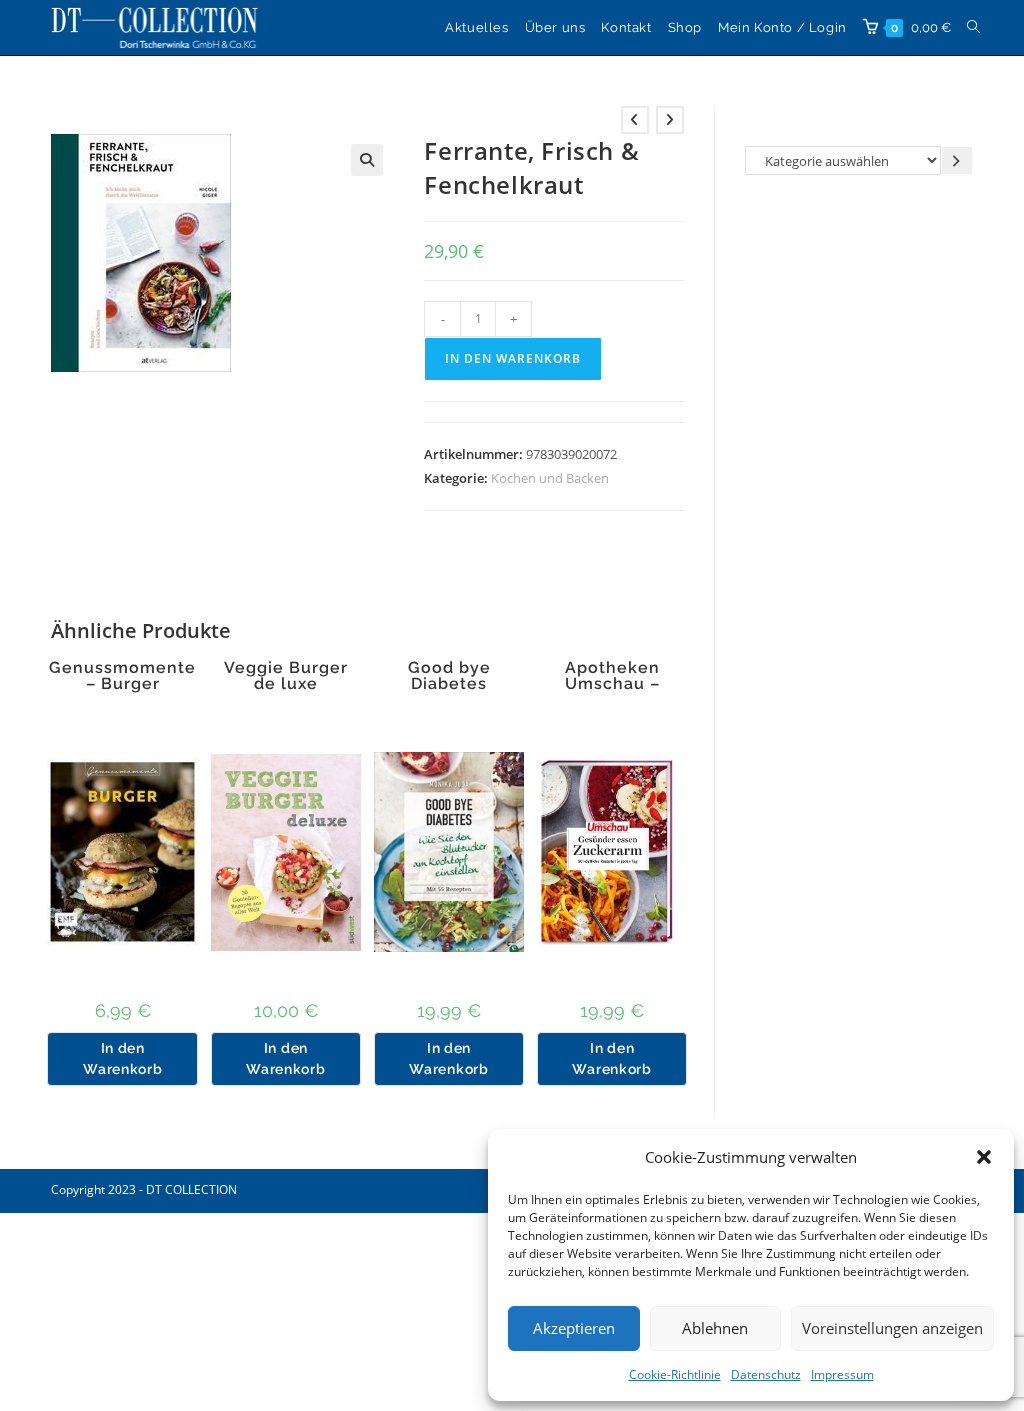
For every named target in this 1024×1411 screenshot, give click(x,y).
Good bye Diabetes (449, 676)
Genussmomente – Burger (122, 676)
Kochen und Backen (550, 478)
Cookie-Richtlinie (675, 1374)
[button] (984, 1157)
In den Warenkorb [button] (122, 1058)
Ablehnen (715, 1328)
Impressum (842, 1374)
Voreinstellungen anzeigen (892, 1328)
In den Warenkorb (513, 358)
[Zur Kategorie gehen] (957, 160)
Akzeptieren (574, 1328)
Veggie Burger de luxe (286, 676)
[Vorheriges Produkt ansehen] (635, 120)
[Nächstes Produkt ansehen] (670, 120)
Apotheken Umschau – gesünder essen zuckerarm (612, 692)
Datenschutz (766, 1374)
